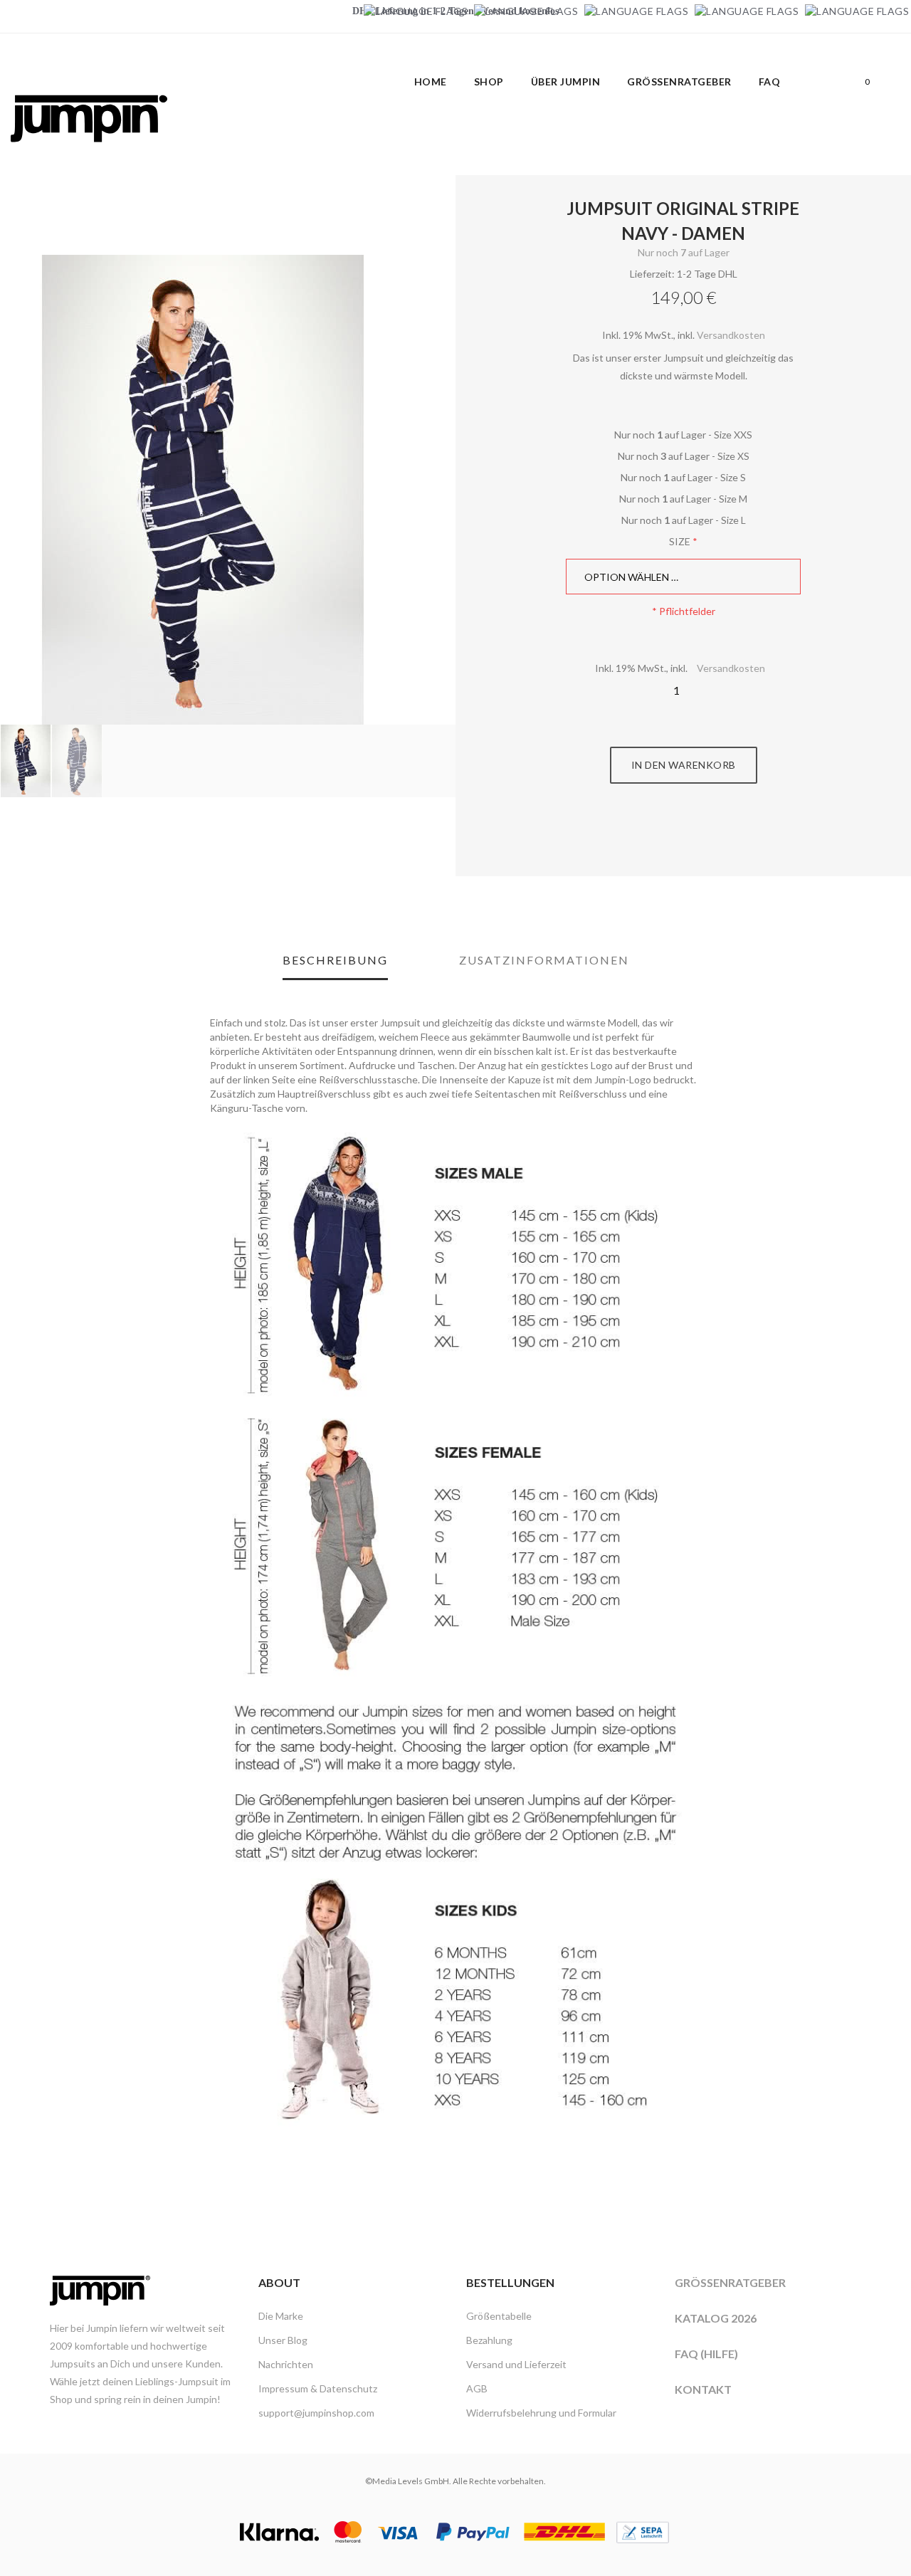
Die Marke (281, 2316)
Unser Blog (283, 2340)
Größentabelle (499, 2316)
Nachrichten (286, 2364)
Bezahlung (489, 2340)
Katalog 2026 (716, 2318)
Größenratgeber (730, 2282)
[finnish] (747, 11)
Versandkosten (731, 335)
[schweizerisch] (857, 11)
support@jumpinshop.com (316, 2413)
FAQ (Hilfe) (706, 2354)
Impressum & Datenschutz (318, 2388)
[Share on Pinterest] (700, 837)
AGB (477, 2388)
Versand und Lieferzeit (516, 2364)
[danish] (636, 11)
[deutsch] (416, 11)
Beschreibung (335, 960)
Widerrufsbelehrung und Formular (541, 2413)
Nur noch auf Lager (684, 252)
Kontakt (703, 2389)
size (680, 541)
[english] (526, 11)
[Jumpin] (89, 157)
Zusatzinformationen (544, 960)
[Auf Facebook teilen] (668, 837)
